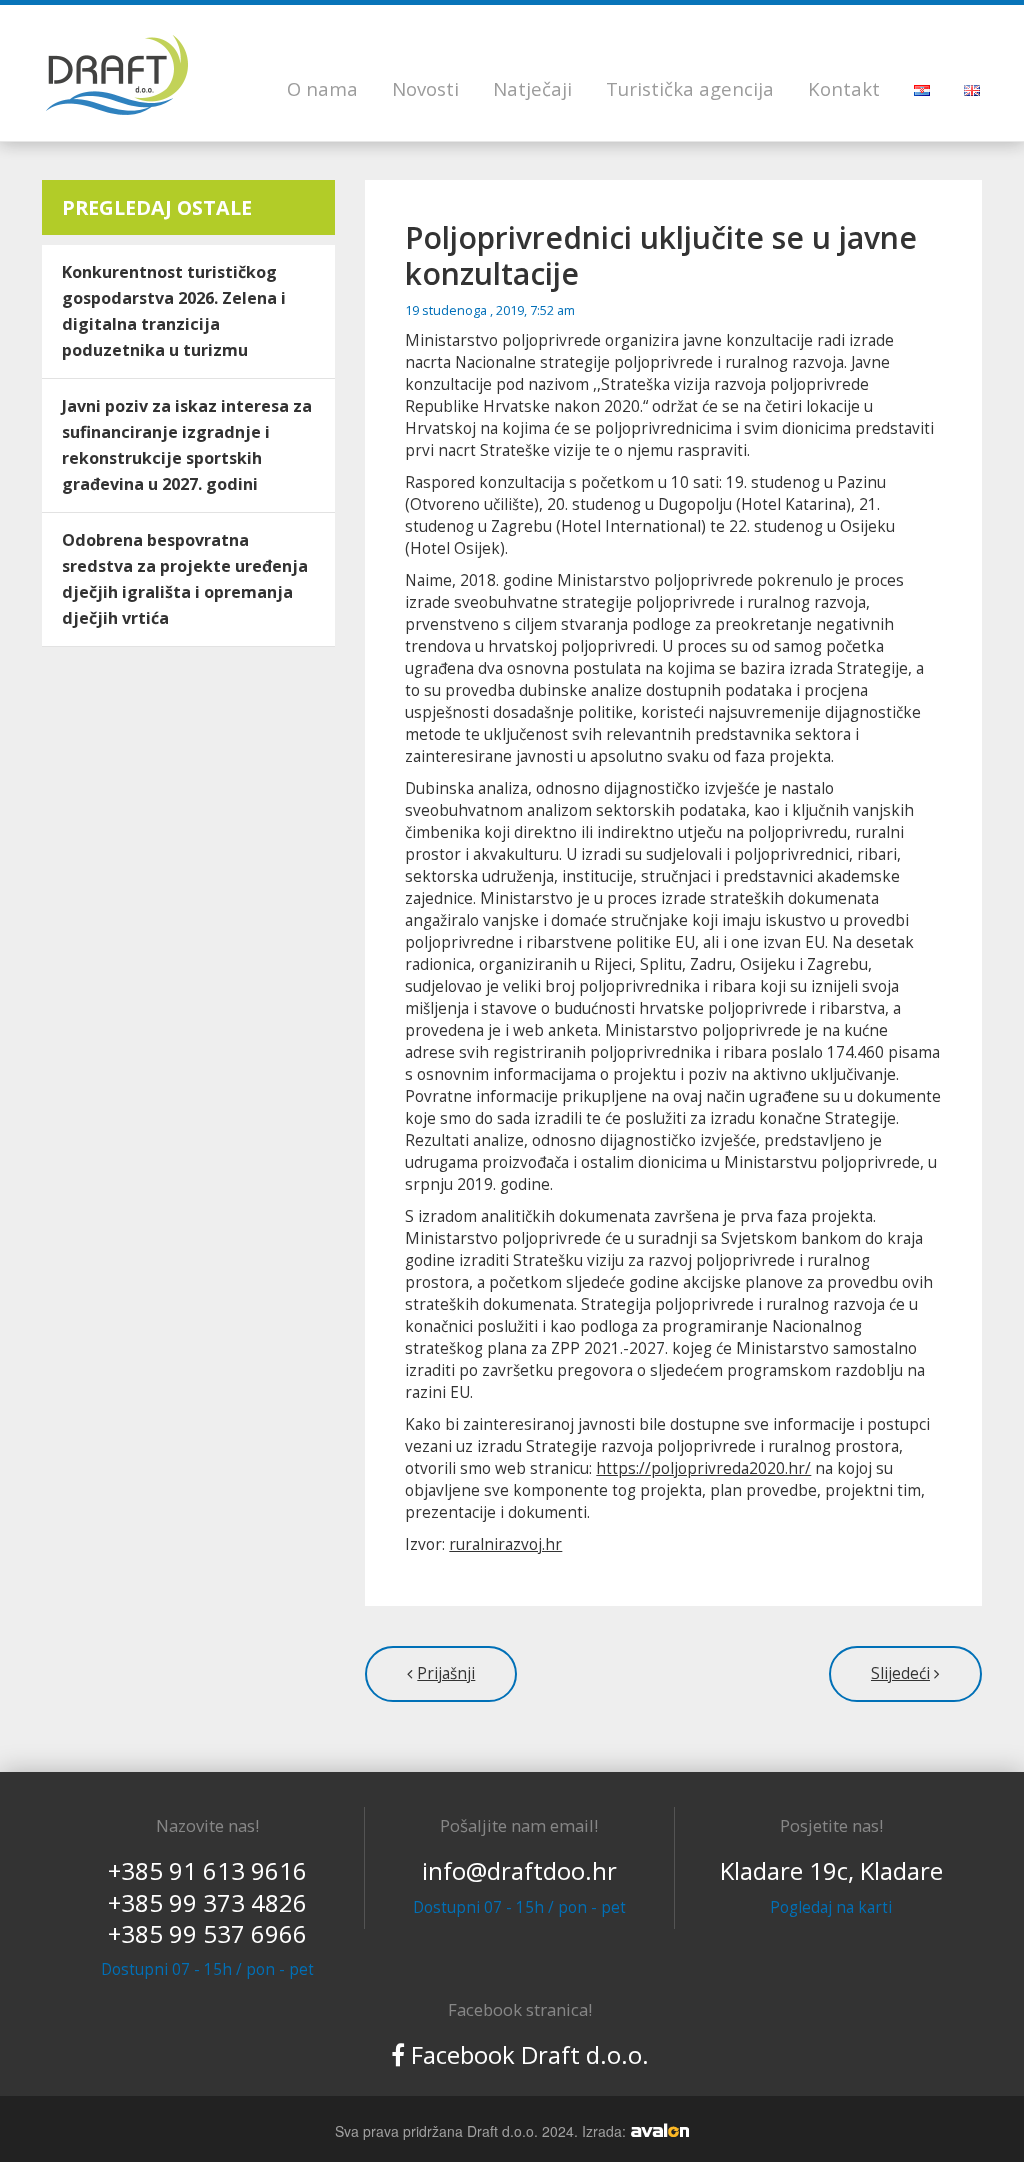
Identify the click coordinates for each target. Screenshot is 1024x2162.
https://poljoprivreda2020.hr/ (703, 1468)
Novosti (425, 88)
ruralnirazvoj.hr (505, 1544)
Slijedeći (900, 1673)
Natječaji (532, 88)
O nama (322, 88)
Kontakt (844, 88)
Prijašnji (446, 1673)
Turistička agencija (690, 88)
